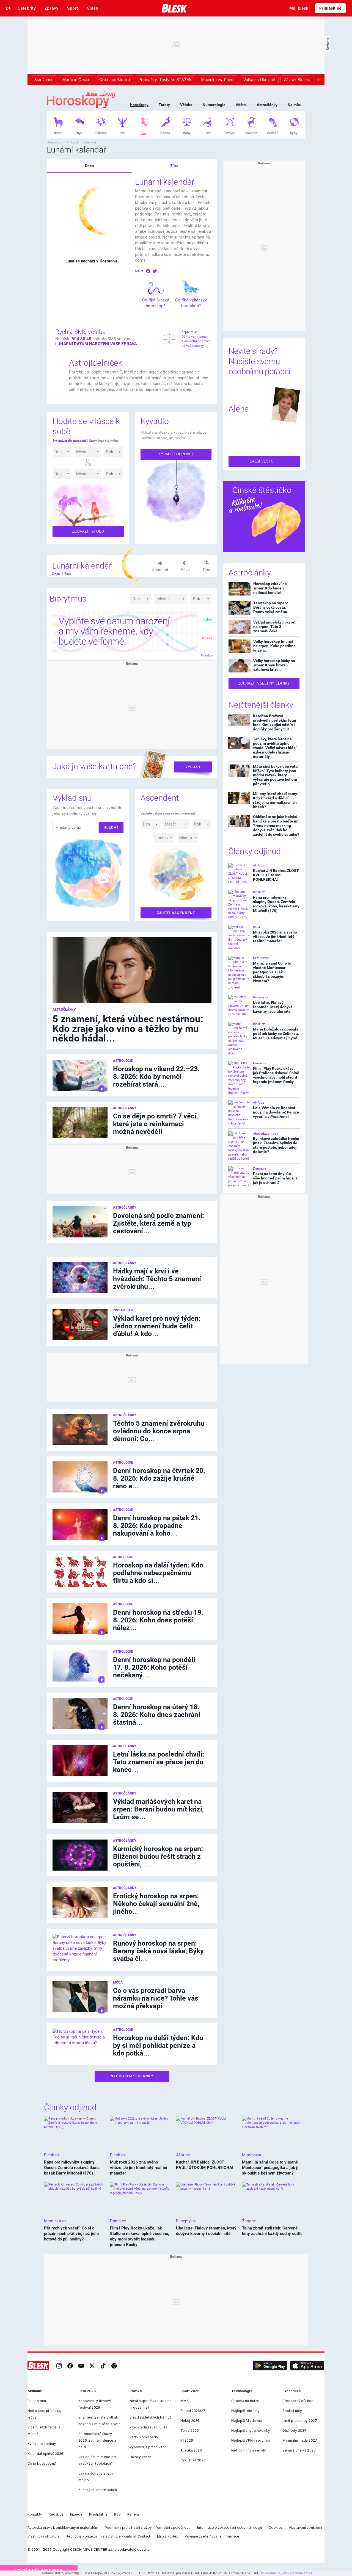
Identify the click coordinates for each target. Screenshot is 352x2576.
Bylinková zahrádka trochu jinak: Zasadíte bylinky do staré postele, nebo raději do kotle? (276, 1145)
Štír (208, 133)
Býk (80, 133)
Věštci (241, 105)
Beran (58, 133)
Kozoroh (251, 133)
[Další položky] (318, 80)
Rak (122, 133)
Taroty (164, 105)
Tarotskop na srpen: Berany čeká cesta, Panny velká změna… (272, 607)
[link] (59, 2366)
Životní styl (124, 1310)
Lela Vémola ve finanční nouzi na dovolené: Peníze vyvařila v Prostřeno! (276, 1112)
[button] (270, 2366)
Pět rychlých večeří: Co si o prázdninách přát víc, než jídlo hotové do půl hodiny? (71, 2234)
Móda (118, 1982)
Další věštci (263, 461)
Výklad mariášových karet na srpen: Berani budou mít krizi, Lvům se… (158, 1809)
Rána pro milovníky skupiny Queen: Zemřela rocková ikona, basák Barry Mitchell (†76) (276, 904)
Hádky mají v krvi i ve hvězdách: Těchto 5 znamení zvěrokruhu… (157, 1279)
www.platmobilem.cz (297, 2573)
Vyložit (193, 767)
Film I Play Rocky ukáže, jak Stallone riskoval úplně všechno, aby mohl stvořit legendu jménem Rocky (276, 1075)
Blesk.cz (259, 892)
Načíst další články (132, 2076)
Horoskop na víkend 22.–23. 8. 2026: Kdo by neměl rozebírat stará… (156, 1077)
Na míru (295, 105)
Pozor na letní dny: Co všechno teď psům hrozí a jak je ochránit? (275, 1178)
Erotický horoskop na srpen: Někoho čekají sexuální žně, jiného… (156, 1904)
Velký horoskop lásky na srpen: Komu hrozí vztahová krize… (274, 665)
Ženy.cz (249, 2221)
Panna (165, 133)
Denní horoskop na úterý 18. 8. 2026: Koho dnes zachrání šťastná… (157, 1715)
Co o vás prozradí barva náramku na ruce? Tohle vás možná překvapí (156, 1998)
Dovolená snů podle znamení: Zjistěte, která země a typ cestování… (159, 1223)
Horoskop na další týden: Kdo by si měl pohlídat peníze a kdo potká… (158, 2045)
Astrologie (123, 1061)
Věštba (186, 105)
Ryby (294, 133)
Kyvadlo (155, 421)
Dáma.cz (260, 1063)
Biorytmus (68, 599)
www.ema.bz (271, 2573)
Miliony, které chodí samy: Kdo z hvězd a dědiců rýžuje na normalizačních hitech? (276, 800)
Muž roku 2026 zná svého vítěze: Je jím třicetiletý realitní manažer (275, 937)
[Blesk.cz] (174, 8)
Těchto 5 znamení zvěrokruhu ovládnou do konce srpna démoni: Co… (159, 1431)
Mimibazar (261, 958)
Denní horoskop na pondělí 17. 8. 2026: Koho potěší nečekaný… (154, 1667)
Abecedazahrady (266, 1134)
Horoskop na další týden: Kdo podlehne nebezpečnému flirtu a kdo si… (158, 1573)
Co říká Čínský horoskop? (156, 303)
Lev (144, 133)
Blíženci (101, 133)
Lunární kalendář (84, 142)
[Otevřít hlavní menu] (8, 8)
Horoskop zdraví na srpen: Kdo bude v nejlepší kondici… (270, 588)
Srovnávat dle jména (104, 441)
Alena (239, 409)
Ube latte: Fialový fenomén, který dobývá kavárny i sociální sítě (273, 1007)
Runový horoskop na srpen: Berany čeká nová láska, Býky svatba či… (158, 1951)
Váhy (187, 133)
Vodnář (272, 133)
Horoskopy (139, 105)
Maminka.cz (55, 2221)
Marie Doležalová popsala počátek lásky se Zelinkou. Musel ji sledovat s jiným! (276, 1034)
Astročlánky (267, 105)
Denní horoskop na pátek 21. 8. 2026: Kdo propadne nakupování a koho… (157, 1526)
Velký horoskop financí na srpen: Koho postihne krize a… (274, 646)
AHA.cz (258, 865)
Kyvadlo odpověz (176, 454)
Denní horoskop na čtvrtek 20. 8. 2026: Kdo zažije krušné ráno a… (159, 1478)
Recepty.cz (261, 997)
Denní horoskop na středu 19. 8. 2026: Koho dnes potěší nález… (158, 1620)
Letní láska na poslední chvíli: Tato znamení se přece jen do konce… (159, 1762)
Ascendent (160, 798)
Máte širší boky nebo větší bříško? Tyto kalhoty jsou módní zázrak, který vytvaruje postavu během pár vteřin (276, 775)
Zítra (174, 166)
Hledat (111, 827)
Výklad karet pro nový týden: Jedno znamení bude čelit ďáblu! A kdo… (157, 1326)
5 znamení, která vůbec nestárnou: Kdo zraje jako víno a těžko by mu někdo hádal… (128, 1029)
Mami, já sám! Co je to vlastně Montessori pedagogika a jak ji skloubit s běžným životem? (272, 972)
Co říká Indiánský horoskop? (191, 303)
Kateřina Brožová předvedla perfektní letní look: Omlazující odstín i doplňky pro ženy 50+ (275, 722)
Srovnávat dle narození (69, 441)
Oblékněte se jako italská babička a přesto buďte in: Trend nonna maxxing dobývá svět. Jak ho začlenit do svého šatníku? (276, 826)
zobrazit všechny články (264, 683)
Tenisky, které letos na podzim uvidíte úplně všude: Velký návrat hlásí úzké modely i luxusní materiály (275, 748)
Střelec (230, 133)
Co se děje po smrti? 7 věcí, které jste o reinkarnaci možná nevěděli (156, 1124)
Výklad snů (72, 798)
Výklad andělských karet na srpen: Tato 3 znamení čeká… (274, 626)
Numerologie (214, 105)
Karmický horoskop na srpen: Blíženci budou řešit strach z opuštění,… (158, 1856)
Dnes (89, 166)
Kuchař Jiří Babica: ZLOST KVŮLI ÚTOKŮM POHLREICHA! (276, 875)
